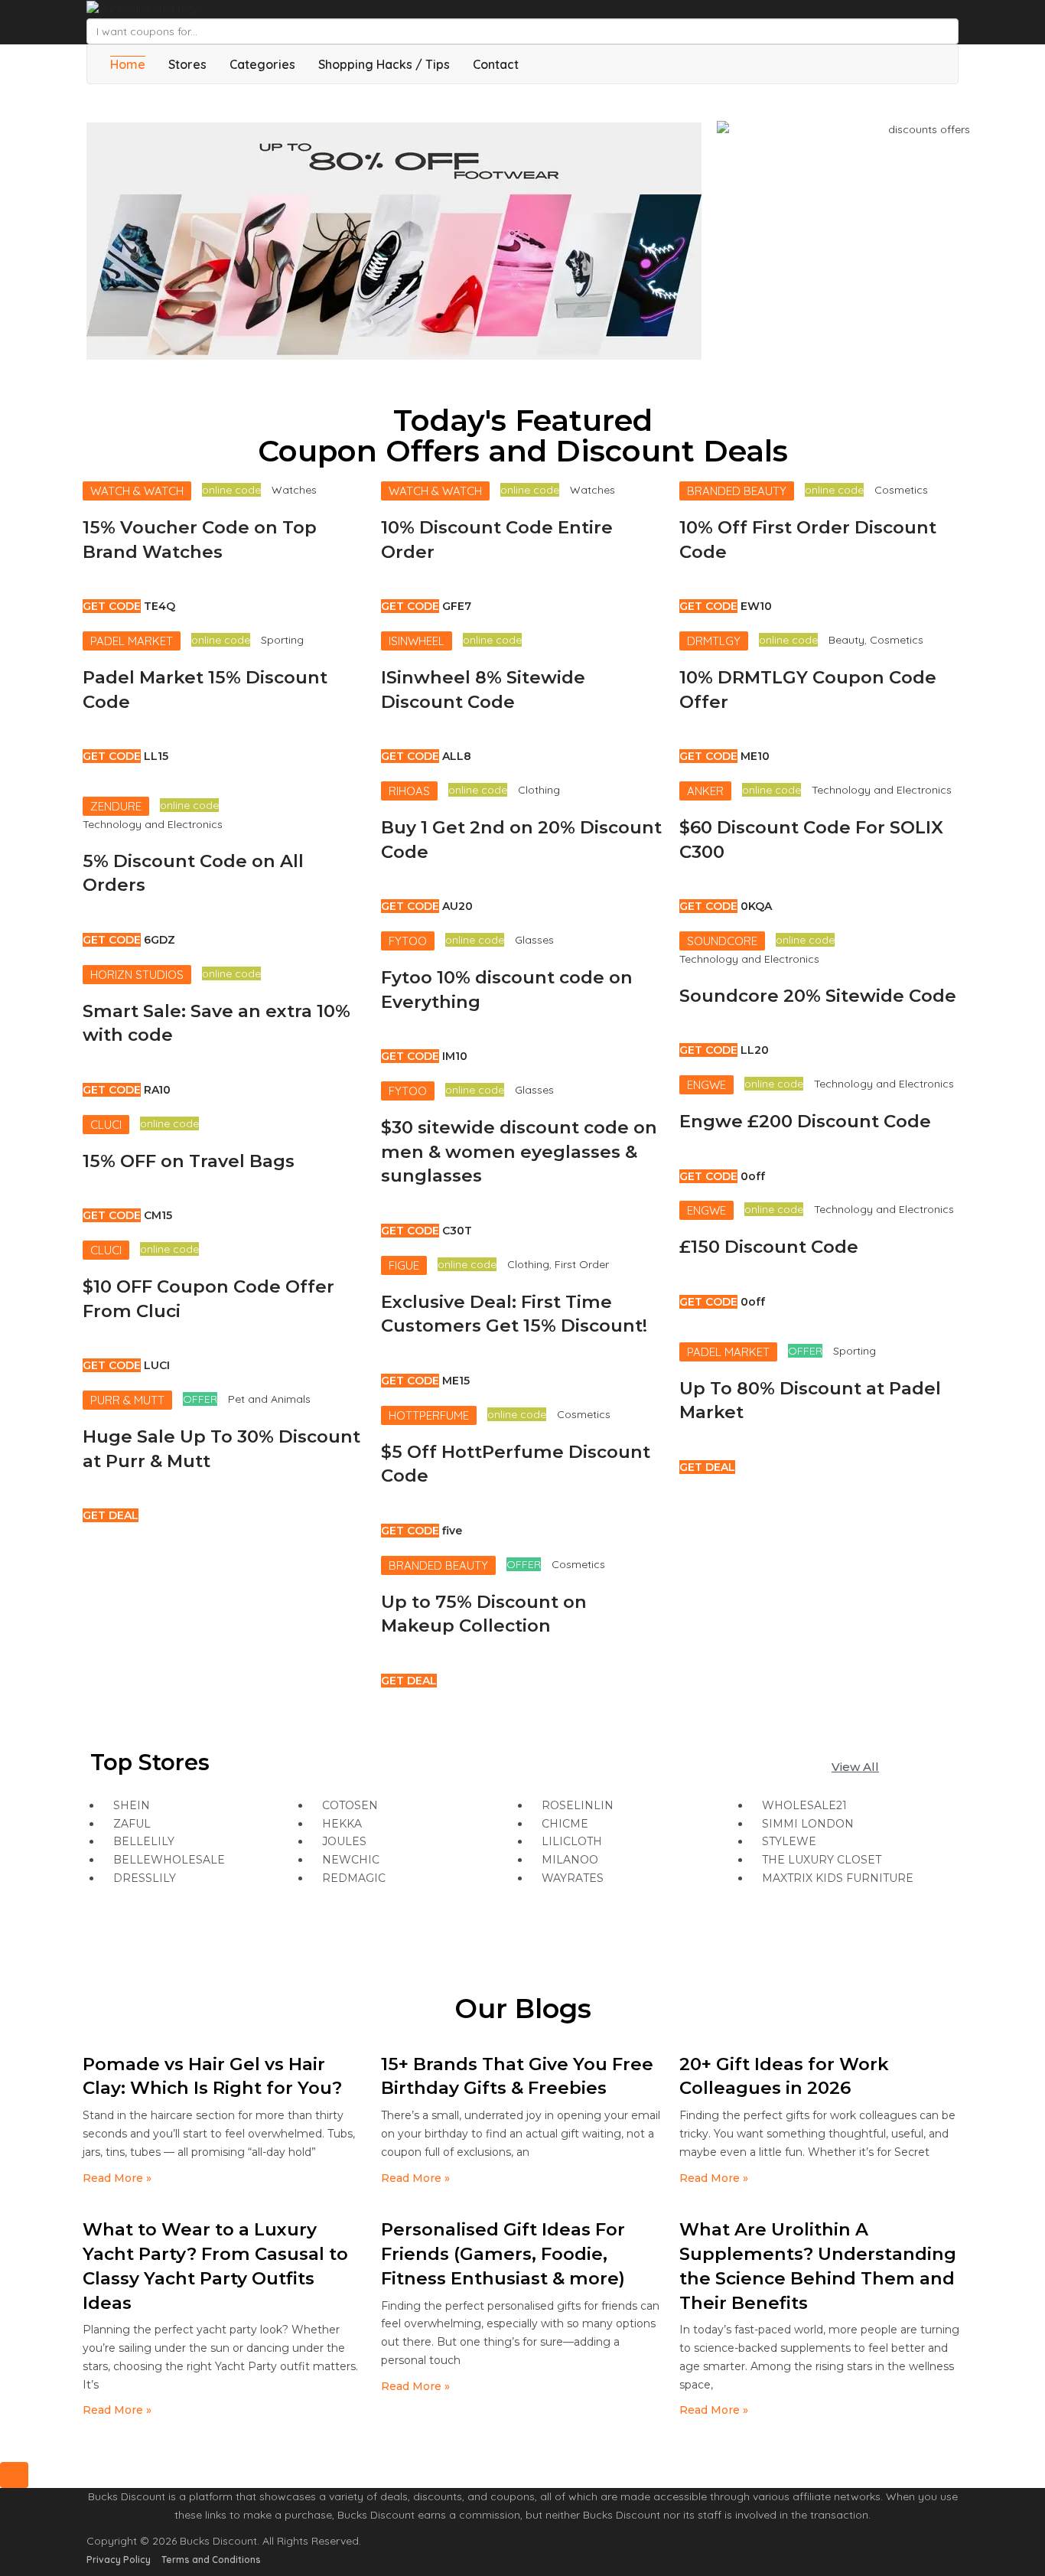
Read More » (117, 2178)
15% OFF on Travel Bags (189, 1161)
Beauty (846, 640)
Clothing (539, 790)
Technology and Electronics (153, 824)
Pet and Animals (269, 1399)
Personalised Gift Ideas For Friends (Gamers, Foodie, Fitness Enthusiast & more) (503, 2253)
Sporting (282, 640)
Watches (294, 490)
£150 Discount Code (769, 1247)
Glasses (534, 940)
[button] (855, 1767)
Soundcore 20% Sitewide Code (818, 996)
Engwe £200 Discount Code (805, 1121)
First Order (582, 1264)
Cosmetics (584, 1414)
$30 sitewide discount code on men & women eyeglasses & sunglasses (519, 1151)
